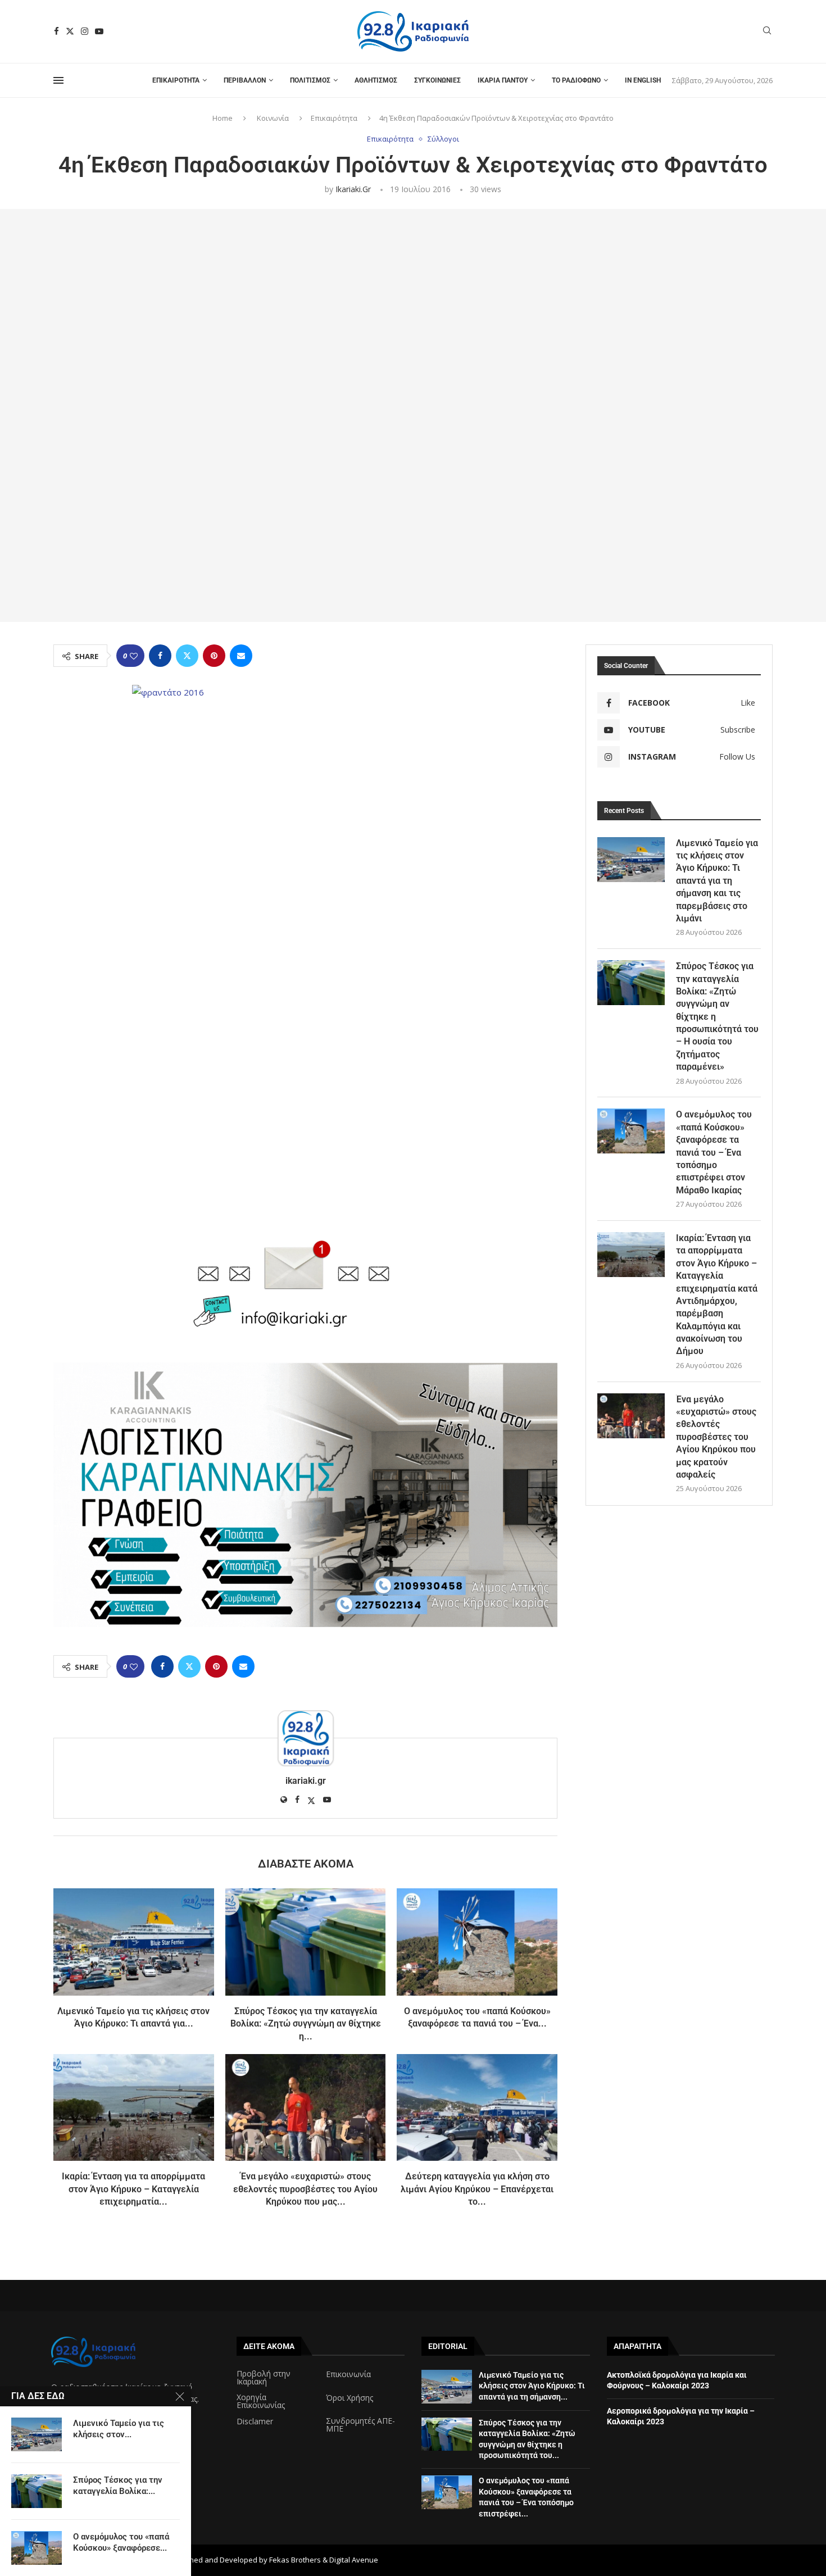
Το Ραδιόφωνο (576, 80)
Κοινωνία (273, 118)
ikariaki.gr (353, 189)
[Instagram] (85, 31)
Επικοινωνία (348, 2374)
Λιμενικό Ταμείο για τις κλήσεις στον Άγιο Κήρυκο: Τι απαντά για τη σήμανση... (532, 2386)
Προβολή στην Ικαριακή (264, 2378)
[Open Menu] (58, 80)
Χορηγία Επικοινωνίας (261, 2401)
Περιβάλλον (245, 80)
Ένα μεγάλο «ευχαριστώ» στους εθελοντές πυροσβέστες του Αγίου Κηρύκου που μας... (305, 2189)
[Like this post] (134, 656)
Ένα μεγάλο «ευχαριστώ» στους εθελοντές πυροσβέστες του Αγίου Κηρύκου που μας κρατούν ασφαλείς (716, 1437)
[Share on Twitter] (187, 656)
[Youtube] (99, 31)
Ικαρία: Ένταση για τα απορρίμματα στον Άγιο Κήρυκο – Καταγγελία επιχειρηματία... (133, 2189)
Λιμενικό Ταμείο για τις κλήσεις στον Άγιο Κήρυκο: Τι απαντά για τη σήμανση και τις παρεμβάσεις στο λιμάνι (717, 881)
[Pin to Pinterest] (214, 656)
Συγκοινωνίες (437, 80)
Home (223, 118)
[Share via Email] (241, 656)
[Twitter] (70, 31)
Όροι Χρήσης (350, 2398)
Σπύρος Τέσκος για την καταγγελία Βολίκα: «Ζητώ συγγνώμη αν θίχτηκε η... (306, 2024)
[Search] (767, 32)
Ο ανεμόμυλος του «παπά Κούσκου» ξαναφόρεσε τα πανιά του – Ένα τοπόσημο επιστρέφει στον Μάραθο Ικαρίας (714, 1152)
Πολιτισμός (310, 80)
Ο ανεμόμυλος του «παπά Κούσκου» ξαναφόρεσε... (121, 2542)
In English (643, 80)
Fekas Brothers (295, 2560)
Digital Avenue (354, 2560)
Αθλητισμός (376, 80)
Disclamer (255, 2421)
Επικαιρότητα (176, 80)
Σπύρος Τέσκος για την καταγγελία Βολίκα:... (118, 2486)
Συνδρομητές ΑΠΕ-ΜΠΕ (360, 2425)
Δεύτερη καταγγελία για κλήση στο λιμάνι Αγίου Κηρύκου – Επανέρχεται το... (477, 2189)
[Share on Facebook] (160, 656)
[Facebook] (56, 31)
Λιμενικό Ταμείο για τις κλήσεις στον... (119, 2429)
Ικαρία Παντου (503, 80)
